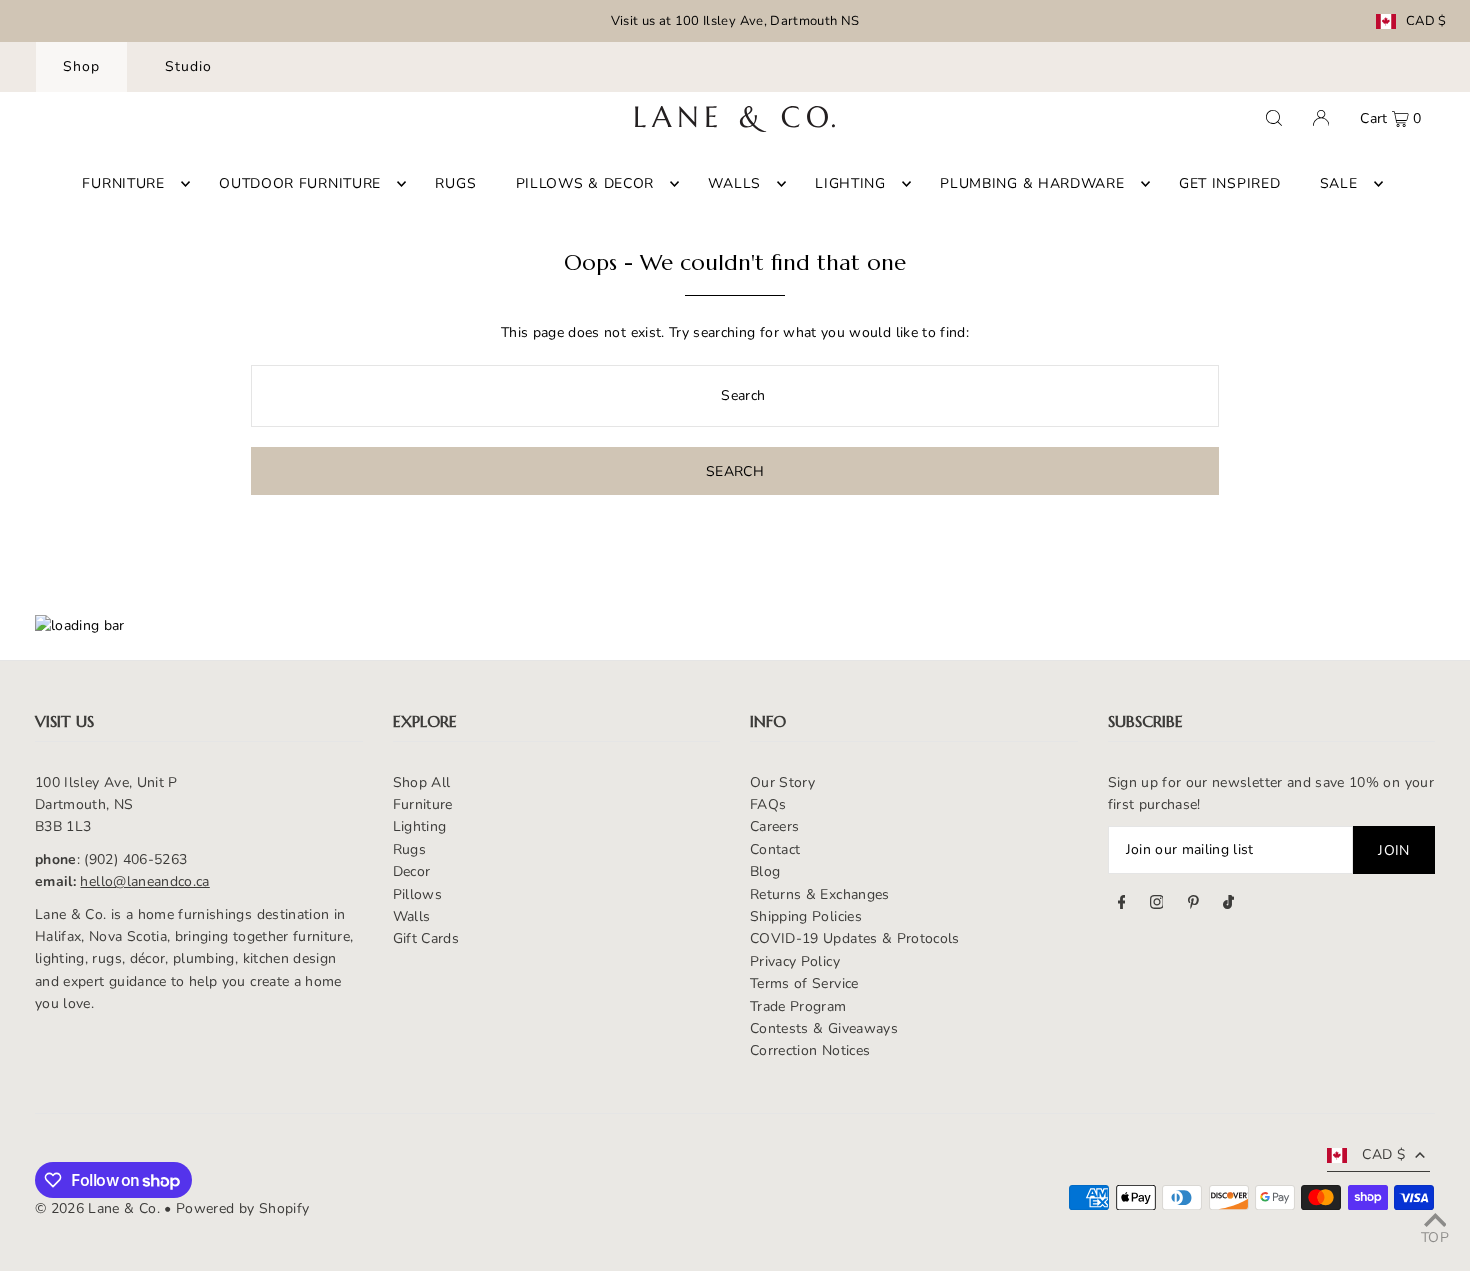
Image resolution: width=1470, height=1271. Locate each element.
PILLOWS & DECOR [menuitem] (585, 183)
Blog (765, 871)
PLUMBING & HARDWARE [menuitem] (1032, 183)
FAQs (768, 804)
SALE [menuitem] (1339, 183)
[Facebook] (1122, 905)
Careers (774, 826)
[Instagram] (1157, 905)
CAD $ (1426, 21)
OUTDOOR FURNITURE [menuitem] (300, 183)
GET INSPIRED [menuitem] (1229, 183)
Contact (775, 849)
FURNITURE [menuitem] (123, 183)
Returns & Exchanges (820, 894)
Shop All (422, 782)
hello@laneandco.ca (144, 881)
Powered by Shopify (242, 1208)
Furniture (423, 804)
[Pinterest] (1193, 905)
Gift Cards (426, 938)
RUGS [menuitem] (455, 183)
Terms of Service (804, 983)
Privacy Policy (795, 961)
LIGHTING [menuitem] (850, 183)
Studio (188, 66)
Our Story (782, 782)
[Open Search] (1274, 118)
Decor (412, 871)
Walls (412, 916)
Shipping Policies (806, 916)
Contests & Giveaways (824, 1028)
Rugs (409, 849)
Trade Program (798, 1006)
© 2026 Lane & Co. (97, 1208)
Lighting (420, 826)
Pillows (417, 894)
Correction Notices (810, 1050)
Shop (81, 66)
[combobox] (734, 396)
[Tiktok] (1228, 905)
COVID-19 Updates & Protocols (855, 938)
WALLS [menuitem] (734, 183)
